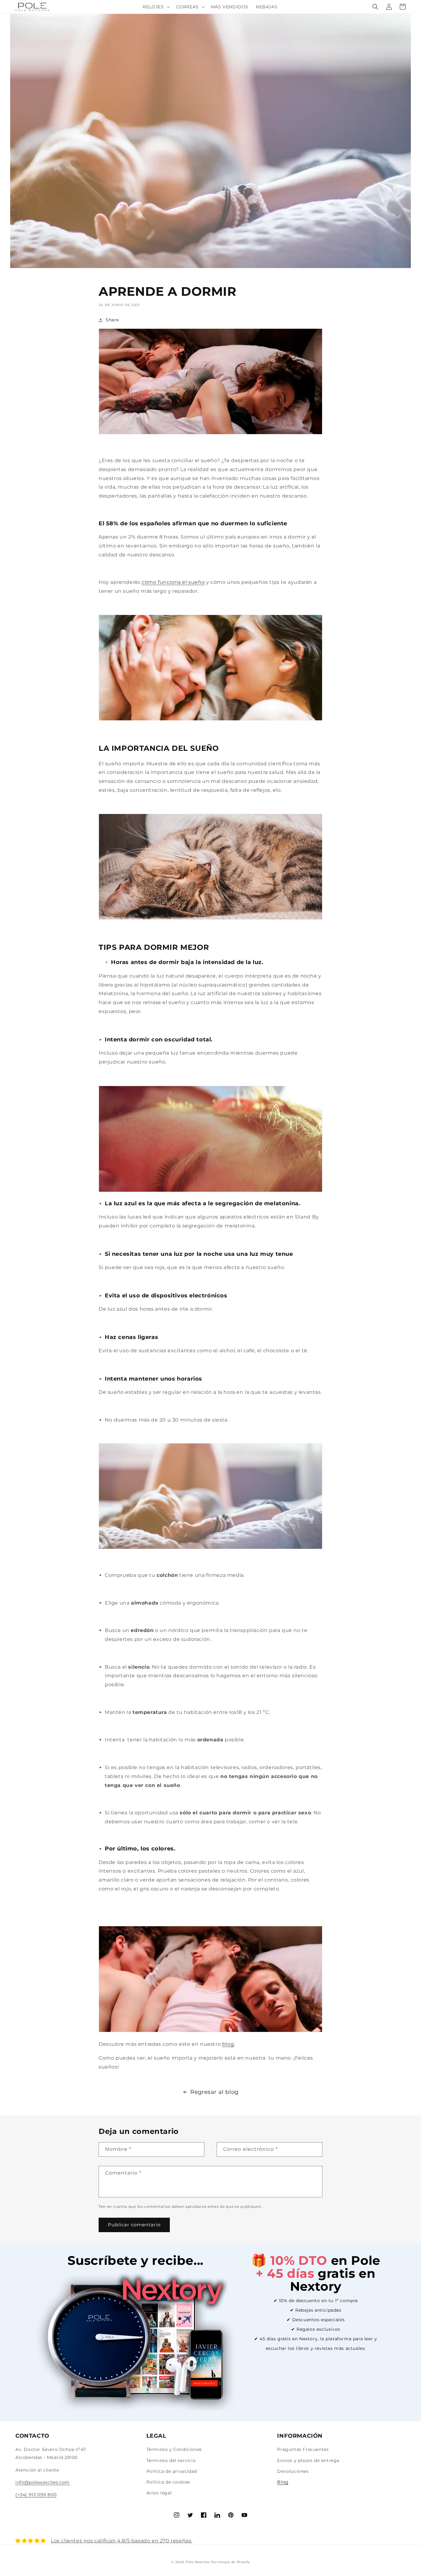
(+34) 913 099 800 (36, 2495)
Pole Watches (198, 2562)
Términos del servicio (171, 2460)
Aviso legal (159, 2493)
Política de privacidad (172, 2471)
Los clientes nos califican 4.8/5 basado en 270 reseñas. (122, 2541)
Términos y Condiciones (174, 2449)
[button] (155, 7)
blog (228, 2044)
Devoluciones (293, 2471)
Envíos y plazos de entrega (308, 2460)
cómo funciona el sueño (173, 582)
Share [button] (112, 320)
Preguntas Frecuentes (303, 2449)
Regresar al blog (214, 2092)
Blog (283, 2482)
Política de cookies (168, 2482)
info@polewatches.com (43, 2482)
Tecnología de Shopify (230, 2562)
